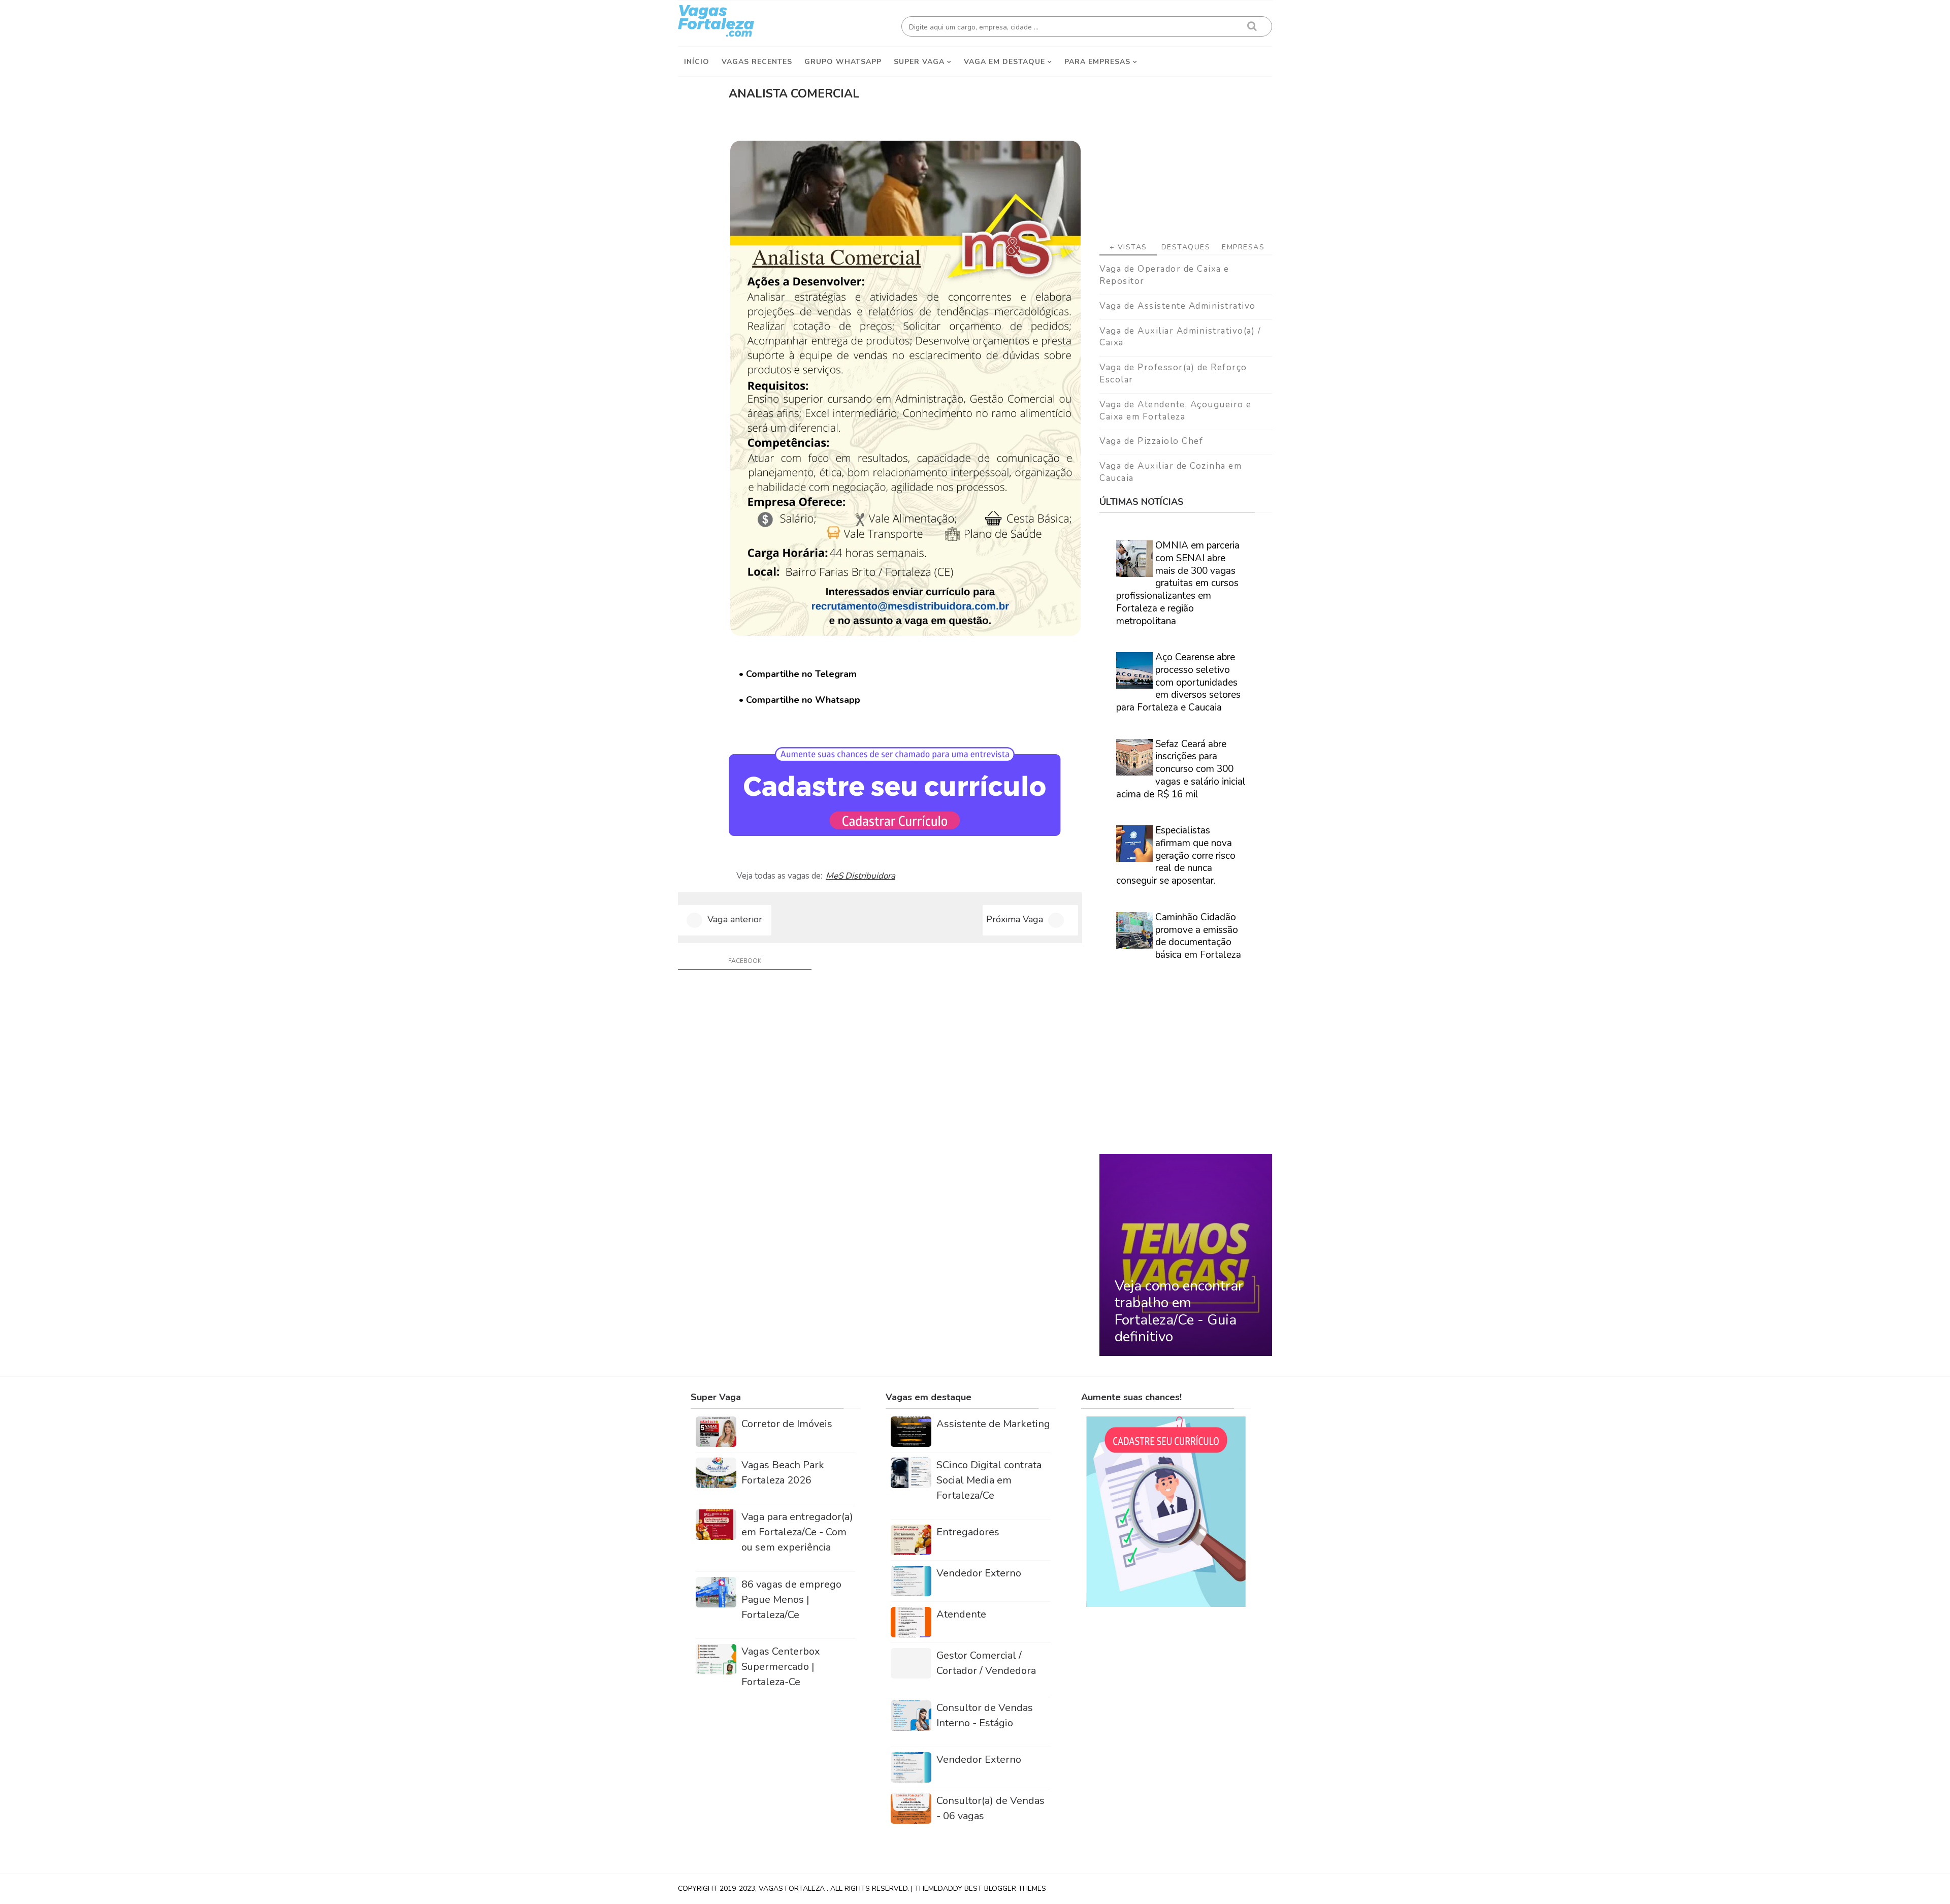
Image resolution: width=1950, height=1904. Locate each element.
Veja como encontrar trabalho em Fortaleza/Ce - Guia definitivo (1179, 1312)
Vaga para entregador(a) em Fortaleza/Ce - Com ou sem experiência (797, 1532)
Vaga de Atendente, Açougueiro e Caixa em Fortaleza (1176, 411)
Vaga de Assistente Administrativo (1178, 306)
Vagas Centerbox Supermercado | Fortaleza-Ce (781, 1667)
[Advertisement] (1186, 153)
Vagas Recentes (757, 62)
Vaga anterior (735, 919)
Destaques (1186, 247)
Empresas (1243, 247)
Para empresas (1097, 62)
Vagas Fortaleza (793, 1889)
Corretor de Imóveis (787, 1424)
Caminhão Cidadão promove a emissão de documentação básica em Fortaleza (1198, 936)
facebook (745, 961)
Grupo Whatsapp (843, 62)
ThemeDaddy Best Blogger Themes (980, 1889)
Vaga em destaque (1004, 62)
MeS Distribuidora (860, 876)
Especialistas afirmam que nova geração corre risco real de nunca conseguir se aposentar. (1176, 856)
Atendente (961, 1614)
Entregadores (968, 1532)
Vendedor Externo (979, 1573)
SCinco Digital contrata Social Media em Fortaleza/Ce (989, 1480)
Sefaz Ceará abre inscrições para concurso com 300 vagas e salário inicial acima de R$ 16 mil (1181, 769)
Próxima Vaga (1015, 919)
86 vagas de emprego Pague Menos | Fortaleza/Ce (791, 1600)
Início (697, 62)
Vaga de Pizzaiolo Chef (1151, 441)
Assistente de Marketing (993, 1424)
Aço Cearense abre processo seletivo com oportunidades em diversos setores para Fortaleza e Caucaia (1178, 682)
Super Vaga (919, 62)
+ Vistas (1128, 247)
